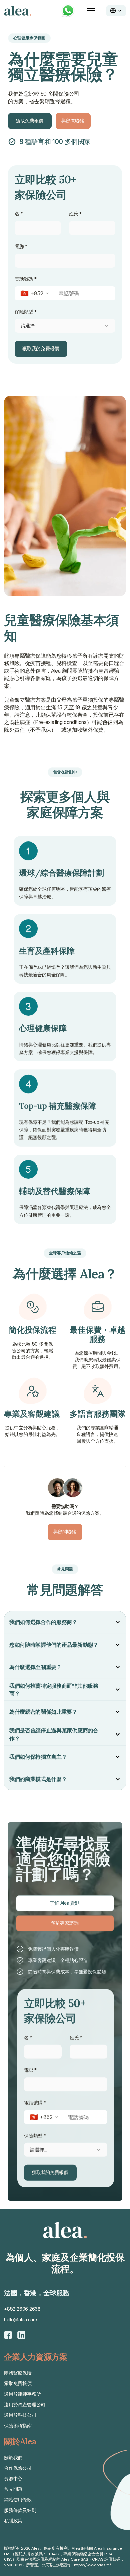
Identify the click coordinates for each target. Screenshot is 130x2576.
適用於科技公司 (20, 2415)
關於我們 (13, 2457)
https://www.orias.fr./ (92, 2565)
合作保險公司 (18, 2468)
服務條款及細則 (20, 2510)
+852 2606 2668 (22, 2309)
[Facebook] (8, 2335)
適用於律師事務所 (22, 2394)
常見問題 (13, 2489)
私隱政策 (13, 2521)
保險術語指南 (18, 2426)
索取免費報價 (18, 2383)
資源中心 (13, 2479)
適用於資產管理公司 (25, 2405)
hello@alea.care (20, 2320)
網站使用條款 (18, 2500)
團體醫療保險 (18, 2373)
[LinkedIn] (21, 2335)
